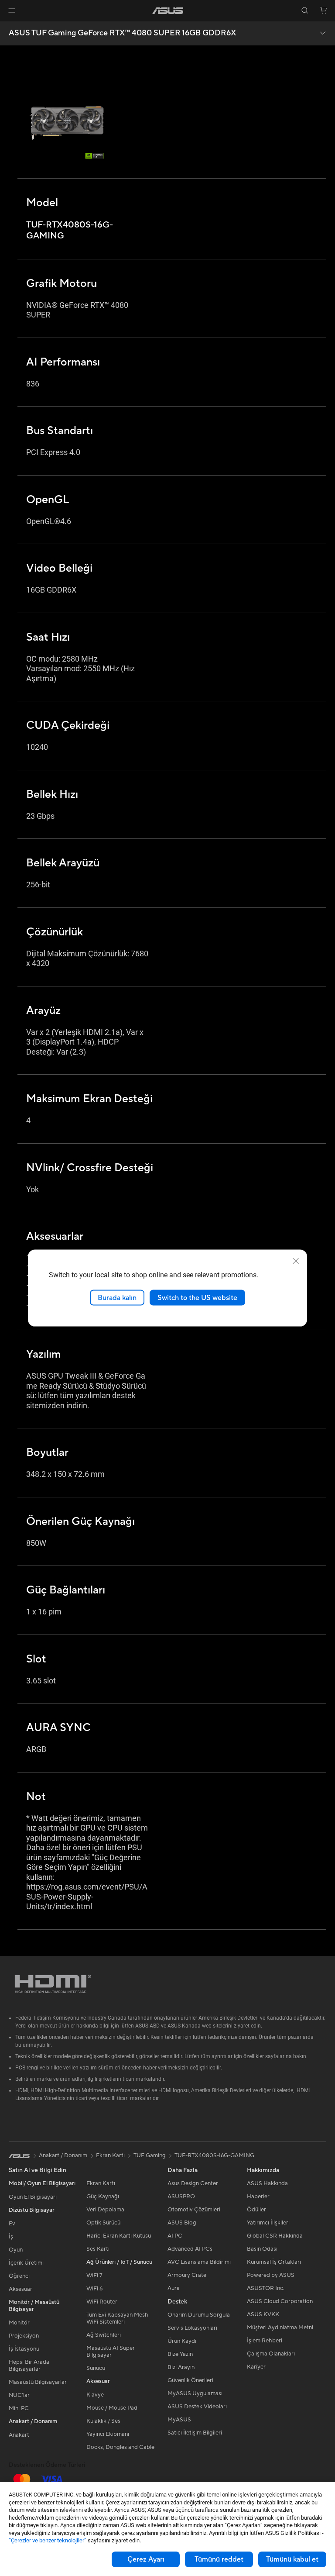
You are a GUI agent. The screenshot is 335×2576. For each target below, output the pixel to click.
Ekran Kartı (101, 2183)
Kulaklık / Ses (103, 2421)
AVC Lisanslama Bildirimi (199, 2262)
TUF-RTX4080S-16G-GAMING (214, 2155)
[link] (168, 11)
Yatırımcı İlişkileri (268, 2223)
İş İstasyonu (24, 2349)
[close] (296, 1261)
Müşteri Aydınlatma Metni (280, 2328)
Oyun (16, 2250)
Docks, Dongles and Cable (120, 2447)
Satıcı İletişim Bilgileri (195, 2433)
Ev (12, 2224)
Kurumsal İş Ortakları (274, 2262)
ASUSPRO (181, 2197)
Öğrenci (19, 2276)
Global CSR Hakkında (275, 2236)
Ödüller (256, 2210)
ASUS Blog (182, 2223)
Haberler (258, 2197)
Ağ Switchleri (104, 2335)
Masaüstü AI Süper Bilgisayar (111, 2352)
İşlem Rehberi (265, 2341)
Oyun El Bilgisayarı (33, 2197)
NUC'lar (19, 2395)
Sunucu (96, 2368)
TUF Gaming (150, 2155)
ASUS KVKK (263, 2314)
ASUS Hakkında (267, 2183)
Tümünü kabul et (292, 2559)
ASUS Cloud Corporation (280, 2301)
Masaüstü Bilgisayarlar (38, 2382)
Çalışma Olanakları (271, 2354)
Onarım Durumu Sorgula (199, 2315)
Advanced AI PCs (190, 2249)
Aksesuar (21, 2289)
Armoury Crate (187, 2275)
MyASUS (179, 2420)
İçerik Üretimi (26, 2263)
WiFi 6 (94, 2289)
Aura (174, 2288)
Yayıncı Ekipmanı (108, 2434)
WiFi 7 (94, 2276)
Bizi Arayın (181, 2367)
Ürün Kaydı (182, 2341)
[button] (12, 10)
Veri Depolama (105, 2210)
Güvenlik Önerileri (190, 2380)
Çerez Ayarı (146, 2559)
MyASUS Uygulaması (195, 2393)
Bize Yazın (180, 2354)
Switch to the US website (197, 1297)
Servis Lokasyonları (192, 2328)
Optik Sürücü (103, 2223)
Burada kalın (117, 1297)
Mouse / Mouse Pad (112, 2408)
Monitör (19, 2323)
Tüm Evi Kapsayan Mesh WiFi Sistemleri (117, 2318)
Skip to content (10, 27)
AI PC (175, 2236)
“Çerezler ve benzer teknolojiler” (48, 2540)
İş (11, 2237)
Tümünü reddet (219, 2559)
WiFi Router (102, 2302)
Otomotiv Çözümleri (194, 2210)
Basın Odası (262, 2249)
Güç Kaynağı (103, 2197)
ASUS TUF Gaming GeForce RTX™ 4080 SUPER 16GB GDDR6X (122, 33)
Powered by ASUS (271, 2275)
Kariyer (256, 2367)
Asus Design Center (193, 2183)
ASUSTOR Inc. (266, 2288)
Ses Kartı (98, 2249)
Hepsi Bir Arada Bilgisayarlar (29, 2366)
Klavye (95, 2395)
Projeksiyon (24, 2336)
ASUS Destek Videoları (197, 2407)
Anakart (19, 2435)
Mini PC (19, 2408)
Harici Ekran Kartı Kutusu (119, 2236)
